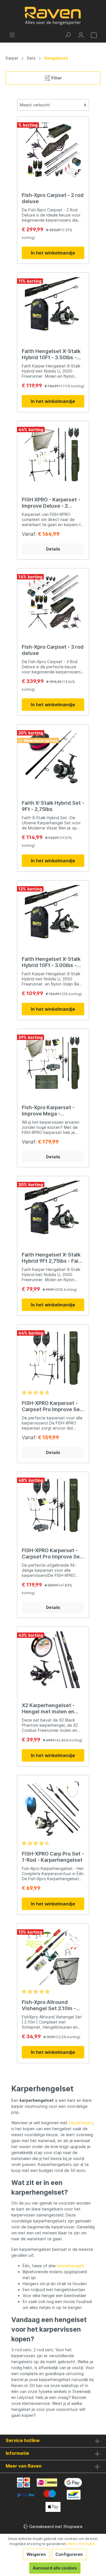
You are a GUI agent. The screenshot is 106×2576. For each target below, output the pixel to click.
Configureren (69, 2554)
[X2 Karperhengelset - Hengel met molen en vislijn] (53, 1660)
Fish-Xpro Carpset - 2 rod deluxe (53, 198)
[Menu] (12, 35)
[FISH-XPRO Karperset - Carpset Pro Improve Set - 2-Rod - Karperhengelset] (53, 1358)
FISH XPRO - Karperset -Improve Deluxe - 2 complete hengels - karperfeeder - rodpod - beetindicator (51, 503)
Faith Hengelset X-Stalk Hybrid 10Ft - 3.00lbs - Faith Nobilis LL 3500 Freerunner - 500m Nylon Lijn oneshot (53, 962)
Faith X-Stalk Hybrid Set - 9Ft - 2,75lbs (53, 806)
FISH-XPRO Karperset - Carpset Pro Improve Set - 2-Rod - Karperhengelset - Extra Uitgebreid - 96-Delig (52, 1554)
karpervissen (81, 2123)
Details (53, 549)
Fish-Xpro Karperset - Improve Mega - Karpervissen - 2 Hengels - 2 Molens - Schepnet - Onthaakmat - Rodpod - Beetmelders (53, 1111)
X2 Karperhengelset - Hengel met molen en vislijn (48, 1709)
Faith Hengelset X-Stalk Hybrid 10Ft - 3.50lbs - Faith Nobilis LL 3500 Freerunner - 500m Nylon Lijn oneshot (53, 354)
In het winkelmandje (53, 253)
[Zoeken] (68, 35)
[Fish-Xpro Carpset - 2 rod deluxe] (53, 150)
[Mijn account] (81, 35)
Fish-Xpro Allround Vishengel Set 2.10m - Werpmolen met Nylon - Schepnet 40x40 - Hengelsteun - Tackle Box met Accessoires (51, 2005)
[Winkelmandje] (94, 35)
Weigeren (36, 2554)
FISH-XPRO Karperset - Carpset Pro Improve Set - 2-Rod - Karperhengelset (52, 1406)
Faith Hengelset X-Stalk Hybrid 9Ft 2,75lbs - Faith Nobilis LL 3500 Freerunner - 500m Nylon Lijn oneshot (53, 1258)
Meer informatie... (82, 2544)
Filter (56, 78)
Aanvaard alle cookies (55, 2568)
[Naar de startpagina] (53, 16)
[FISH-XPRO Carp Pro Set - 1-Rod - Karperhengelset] (53, 1808)
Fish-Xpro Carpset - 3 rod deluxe (53, 650)
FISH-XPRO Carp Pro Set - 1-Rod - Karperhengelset (53, 1857)
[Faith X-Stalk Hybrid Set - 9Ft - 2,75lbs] (53, 757)
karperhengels (70, 2266)
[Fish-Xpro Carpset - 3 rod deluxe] (53, 601)
